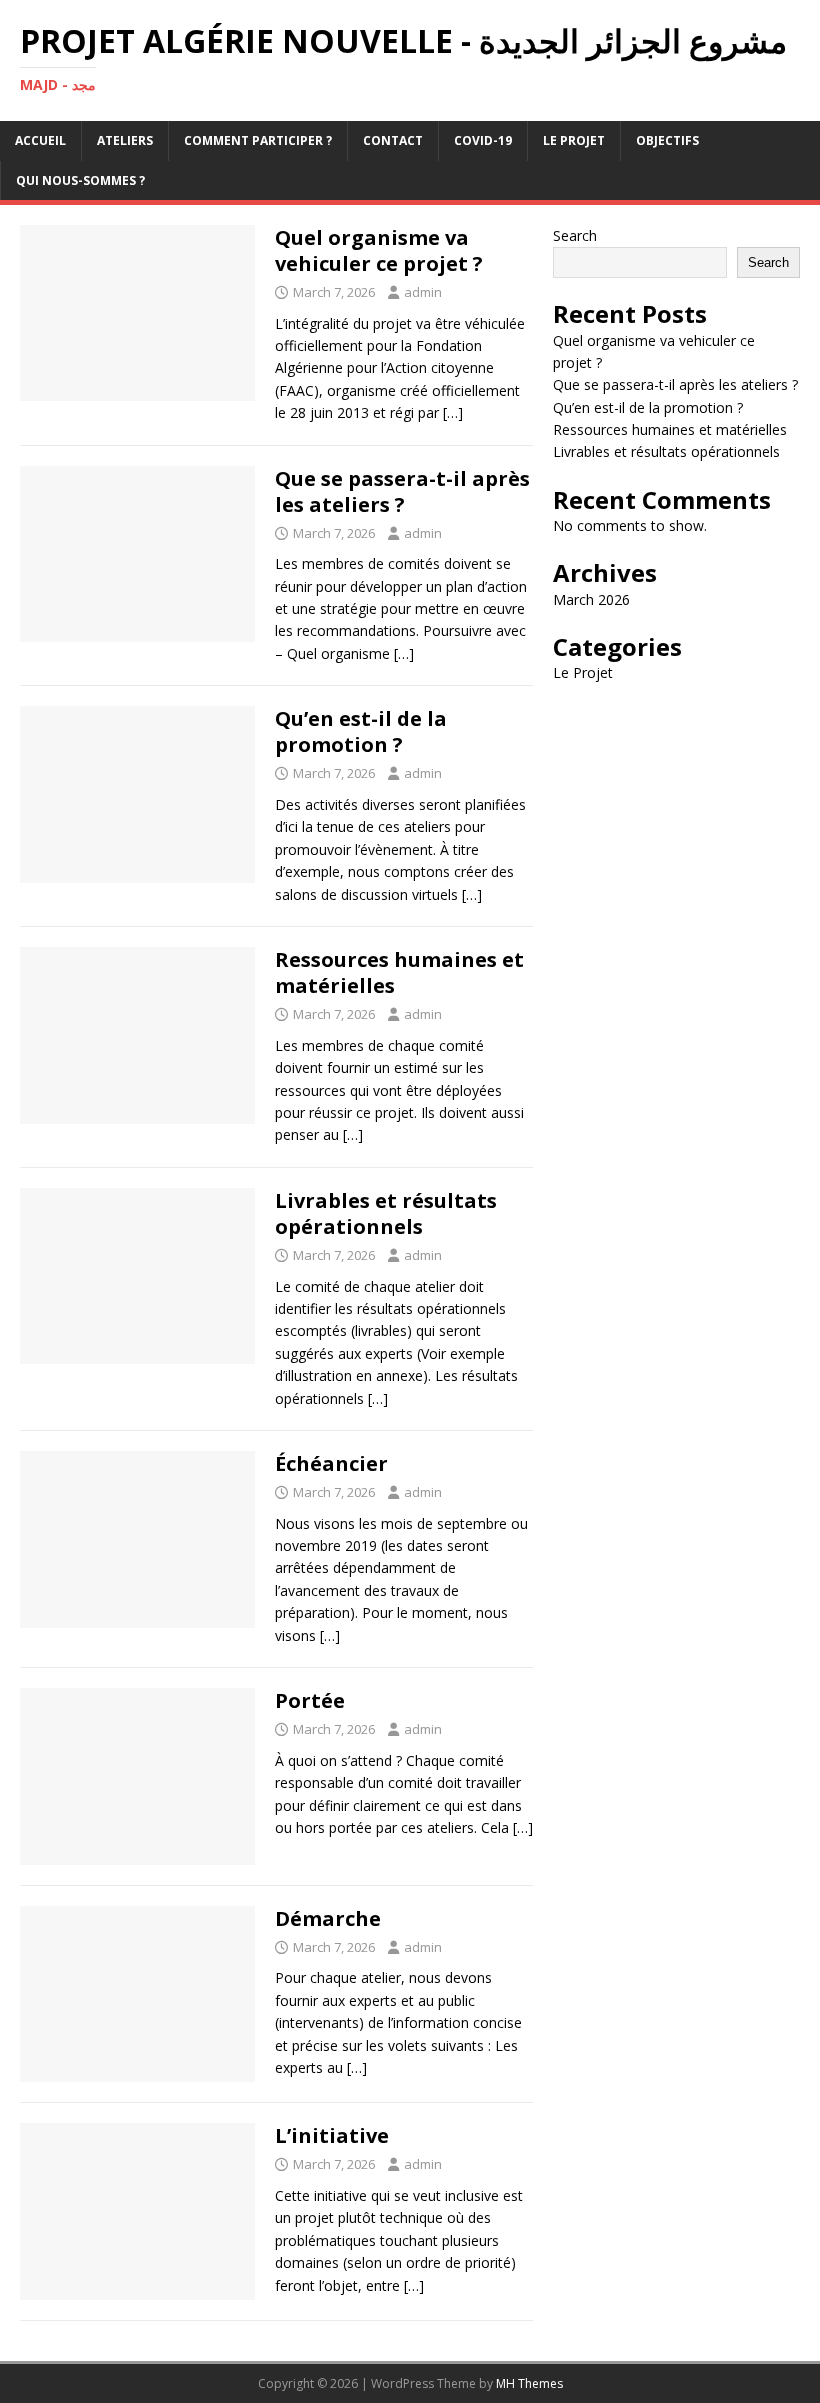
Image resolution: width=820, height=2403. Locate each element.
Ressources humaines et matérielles (399, 972)
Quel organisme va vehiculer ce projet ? (379, 250)
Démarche (328, 1918)
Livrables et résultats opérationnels (386, 1213)
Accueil (40, 140)
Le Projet (574, 140)
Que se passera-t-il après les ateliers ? (402, 491)
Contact (393, 140)
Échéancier (331, 1463)
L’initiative (332, 2135)
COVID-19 (483, 140)
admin (423, 292)
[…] (453, 412)
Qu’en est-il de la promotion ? (361, 731)
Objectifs (667, 140)
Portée (310, 1700)
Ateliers (125, 140)
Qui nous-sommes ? (80, 180)
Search (575, 235)
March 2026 (591, 599)
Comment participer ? (258, 140)
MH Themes (529, 2383)
